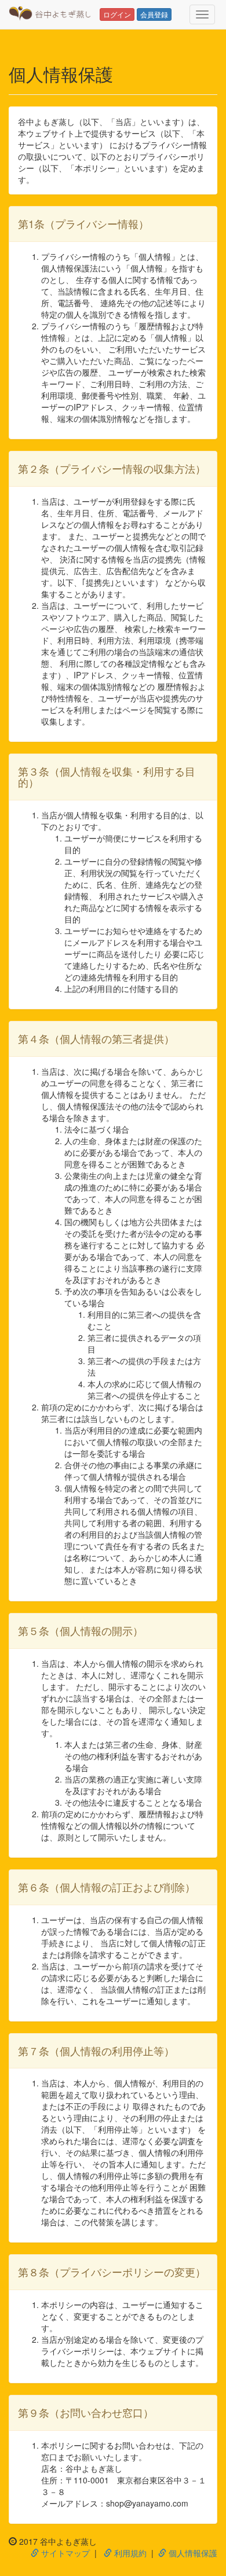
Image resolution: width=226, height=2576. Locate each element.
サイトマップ (64, 2553)
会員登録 (154, 14)
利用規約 (129, 2553)
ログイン (117, 14)
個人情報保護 (192, 2553)
